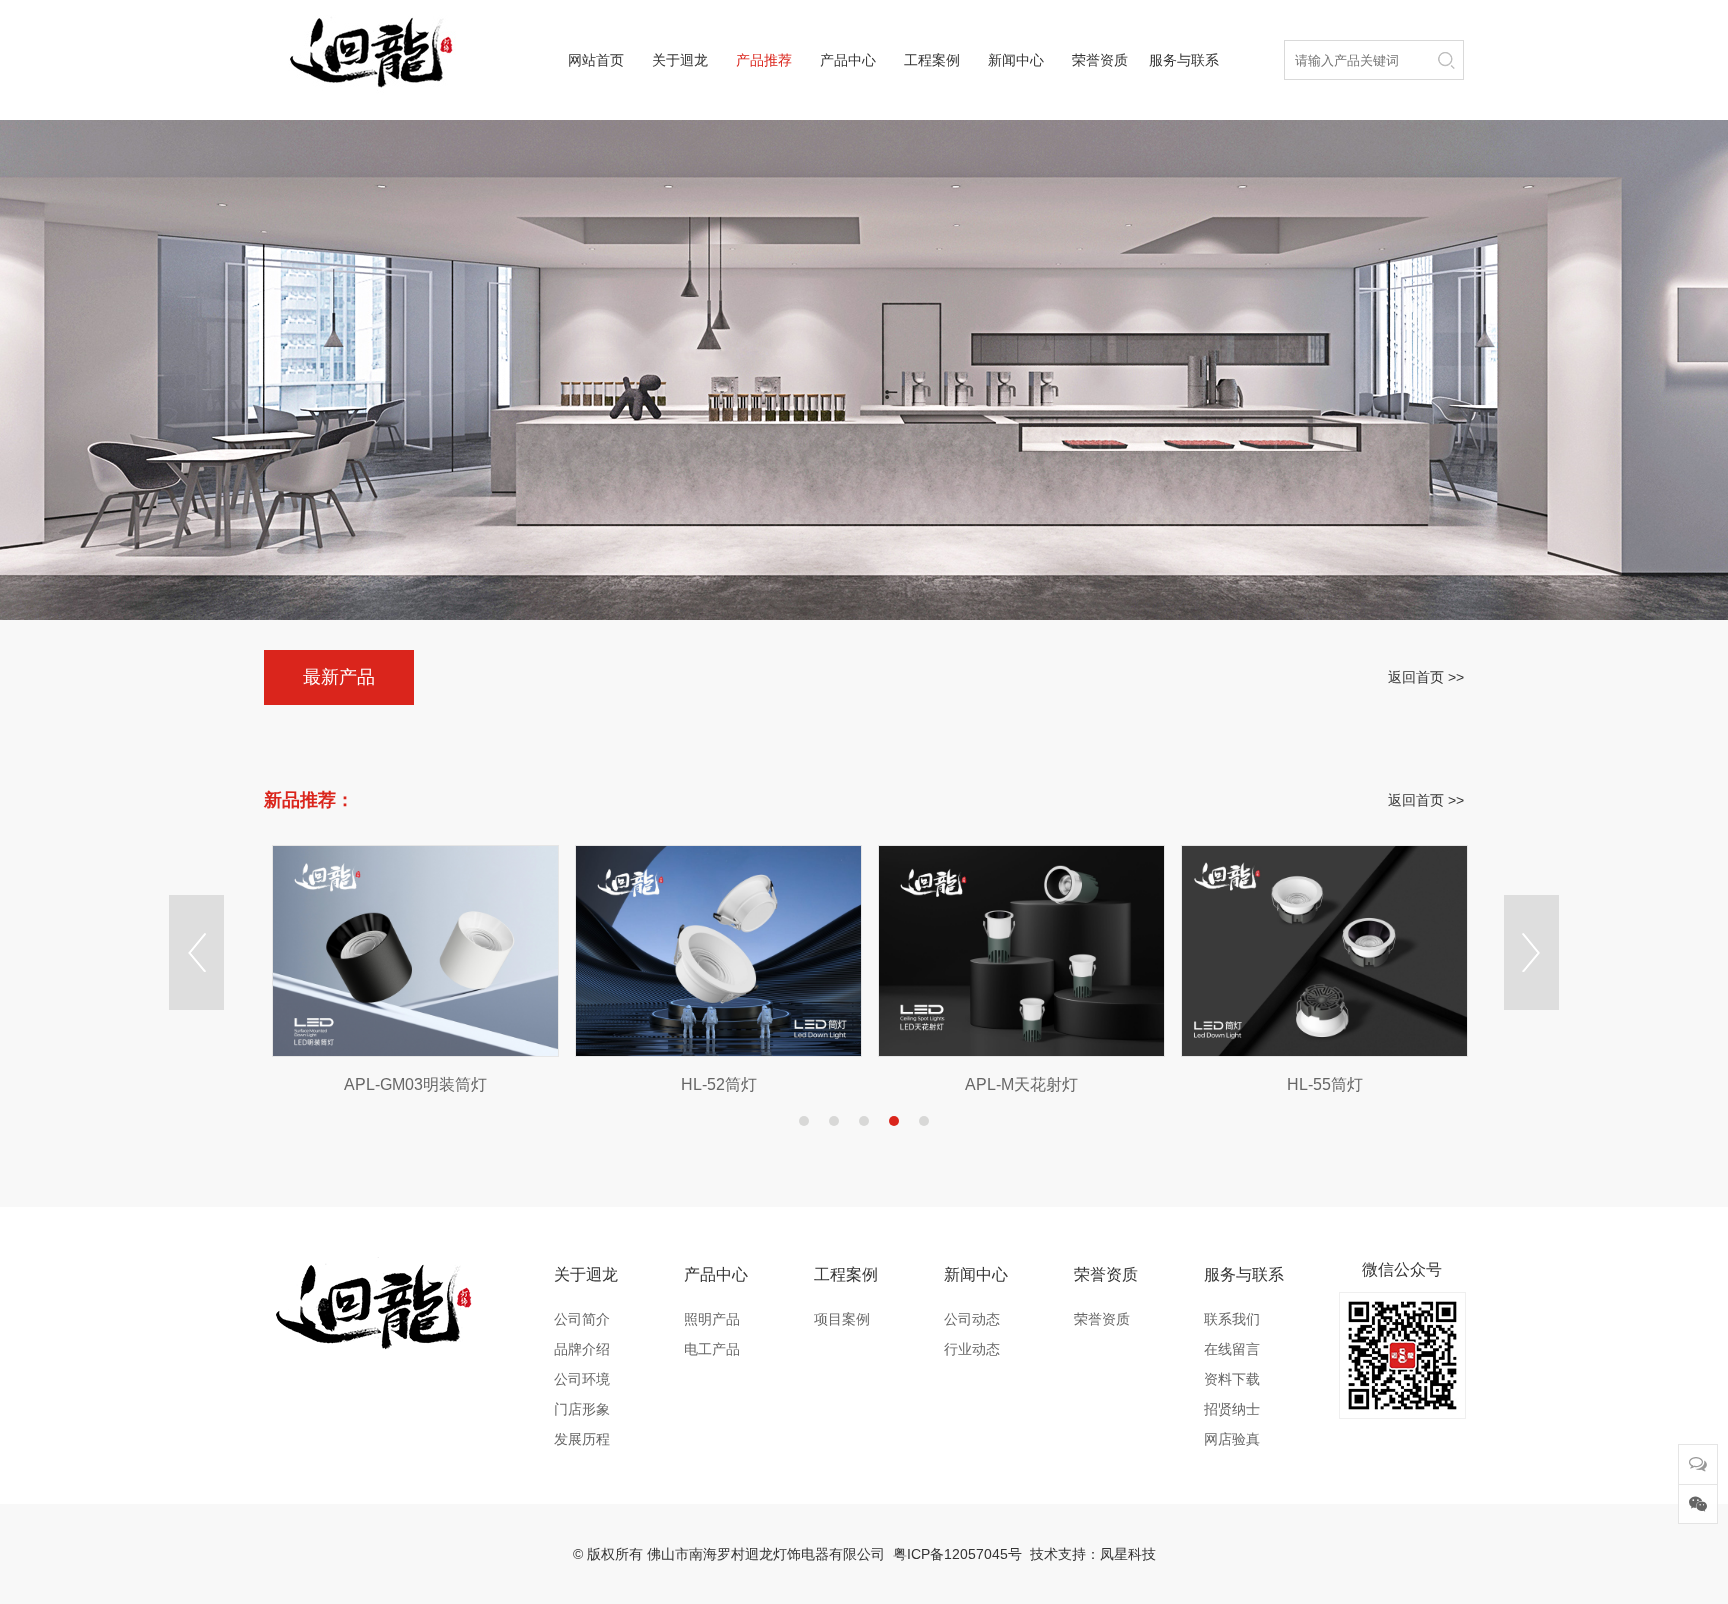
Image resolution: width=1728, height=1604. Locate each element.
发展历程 (582, 1439)
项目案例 (842, 1319)
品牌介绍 (582, 1349)
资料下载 (1232, 1379)
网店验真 (1232, 1439)
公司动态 (972, 1319)
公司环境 (582, 1379)
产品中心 (848, 60)
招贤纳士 (1232, 1409)
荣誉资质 (1100, 60)
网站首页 (596, 60)
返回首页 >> (1426, 677)
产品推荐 (764, 60)
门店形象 (582, 1409)
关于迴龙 (680, 60)
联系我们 (1232, 1319)
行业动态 (972, 1349)
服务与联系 (1184, 60)
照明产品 (712, 1319)
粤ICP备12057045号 (957, 1554)
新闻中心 (1016, 60)
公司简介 (582, 1319)
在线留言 (1232, 1349)
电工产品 (712, 1349)
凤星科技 (1128, 1554)
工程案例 (932, 60)
